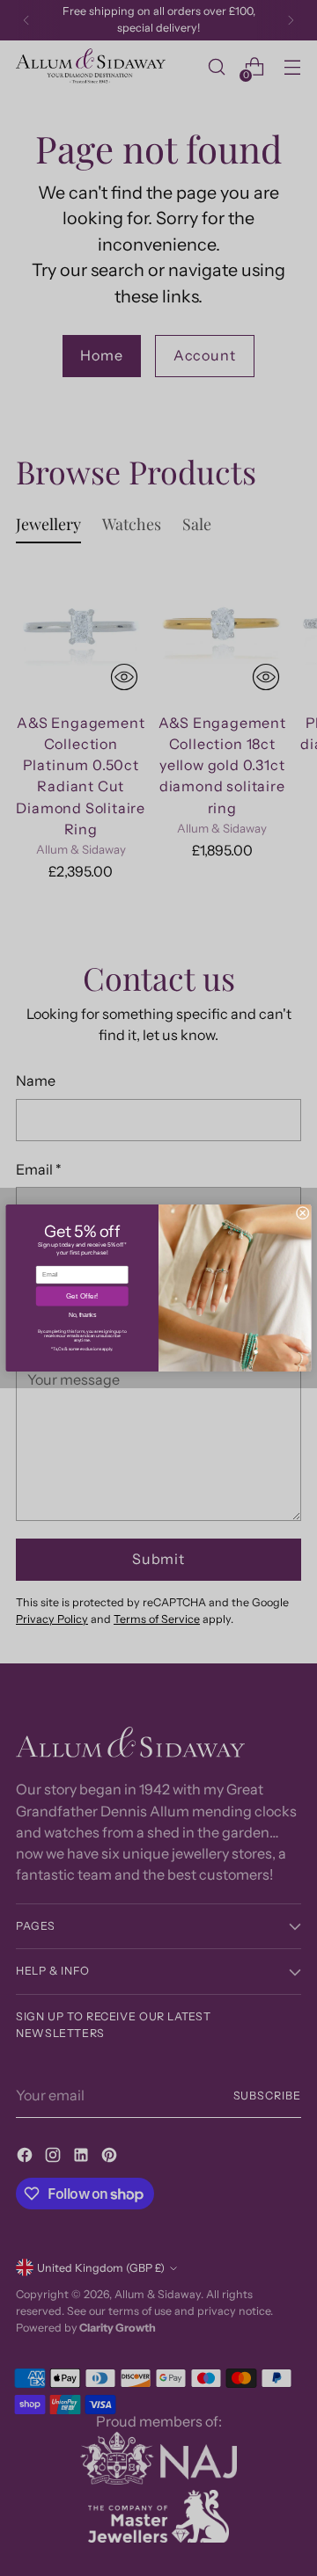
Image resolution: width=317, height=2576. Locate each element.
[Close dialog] (302, 1213)
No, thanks (82, 1316)
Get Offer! (82, 1296)
